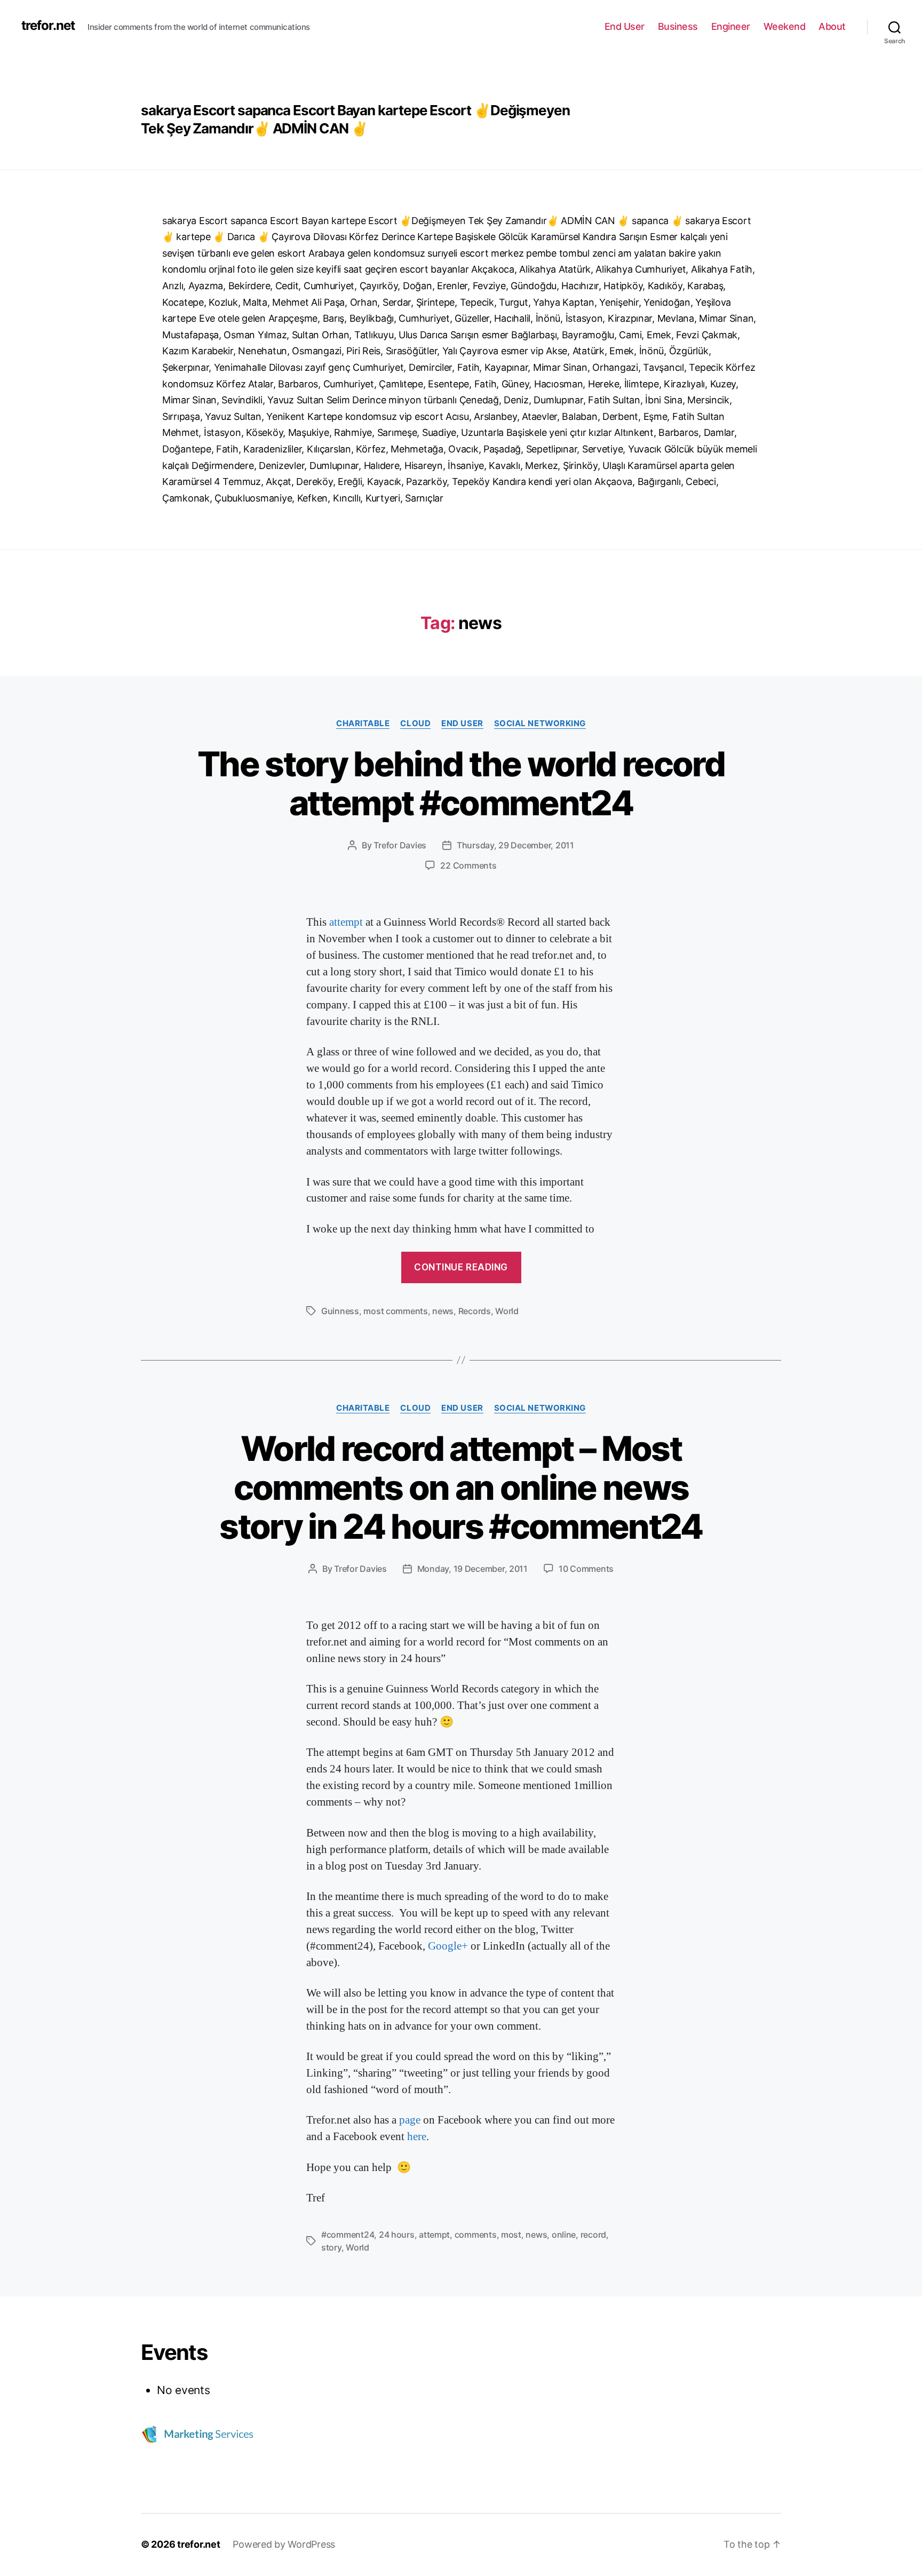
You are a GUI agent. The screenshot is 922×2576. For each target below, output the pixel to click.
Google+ (448, 1946)
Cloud (415, 723)
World (507, 1311)
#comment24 (348, 2235)
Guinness (340, 1311)
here (417, 2137)
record (593, 2235)
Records (475, 1311)
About (832, 26)
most (511, 2235)
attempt (347, 922)
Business (678, 26)
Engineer (731, 26)
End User (625, 26)
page (411, 2120)
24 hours (397, 2235)
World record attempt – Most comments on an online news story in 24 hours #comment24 (461, 1487)
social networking (540, 723)
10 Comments (586, 1569)
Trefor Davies (400, 845)
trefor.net (48, 26)
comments (476, 2235)
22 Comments (468, 865)
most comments (396, 1311)
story (331, 2247)
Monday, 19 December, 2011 (472, 1569)
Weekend (785, 26)
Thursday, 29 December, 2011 (515, 845)
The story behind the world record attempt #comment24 (461, 783)
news (443, 1311)
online (564, 2235)
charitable (363, 723)
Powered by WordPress (284, 2544)
